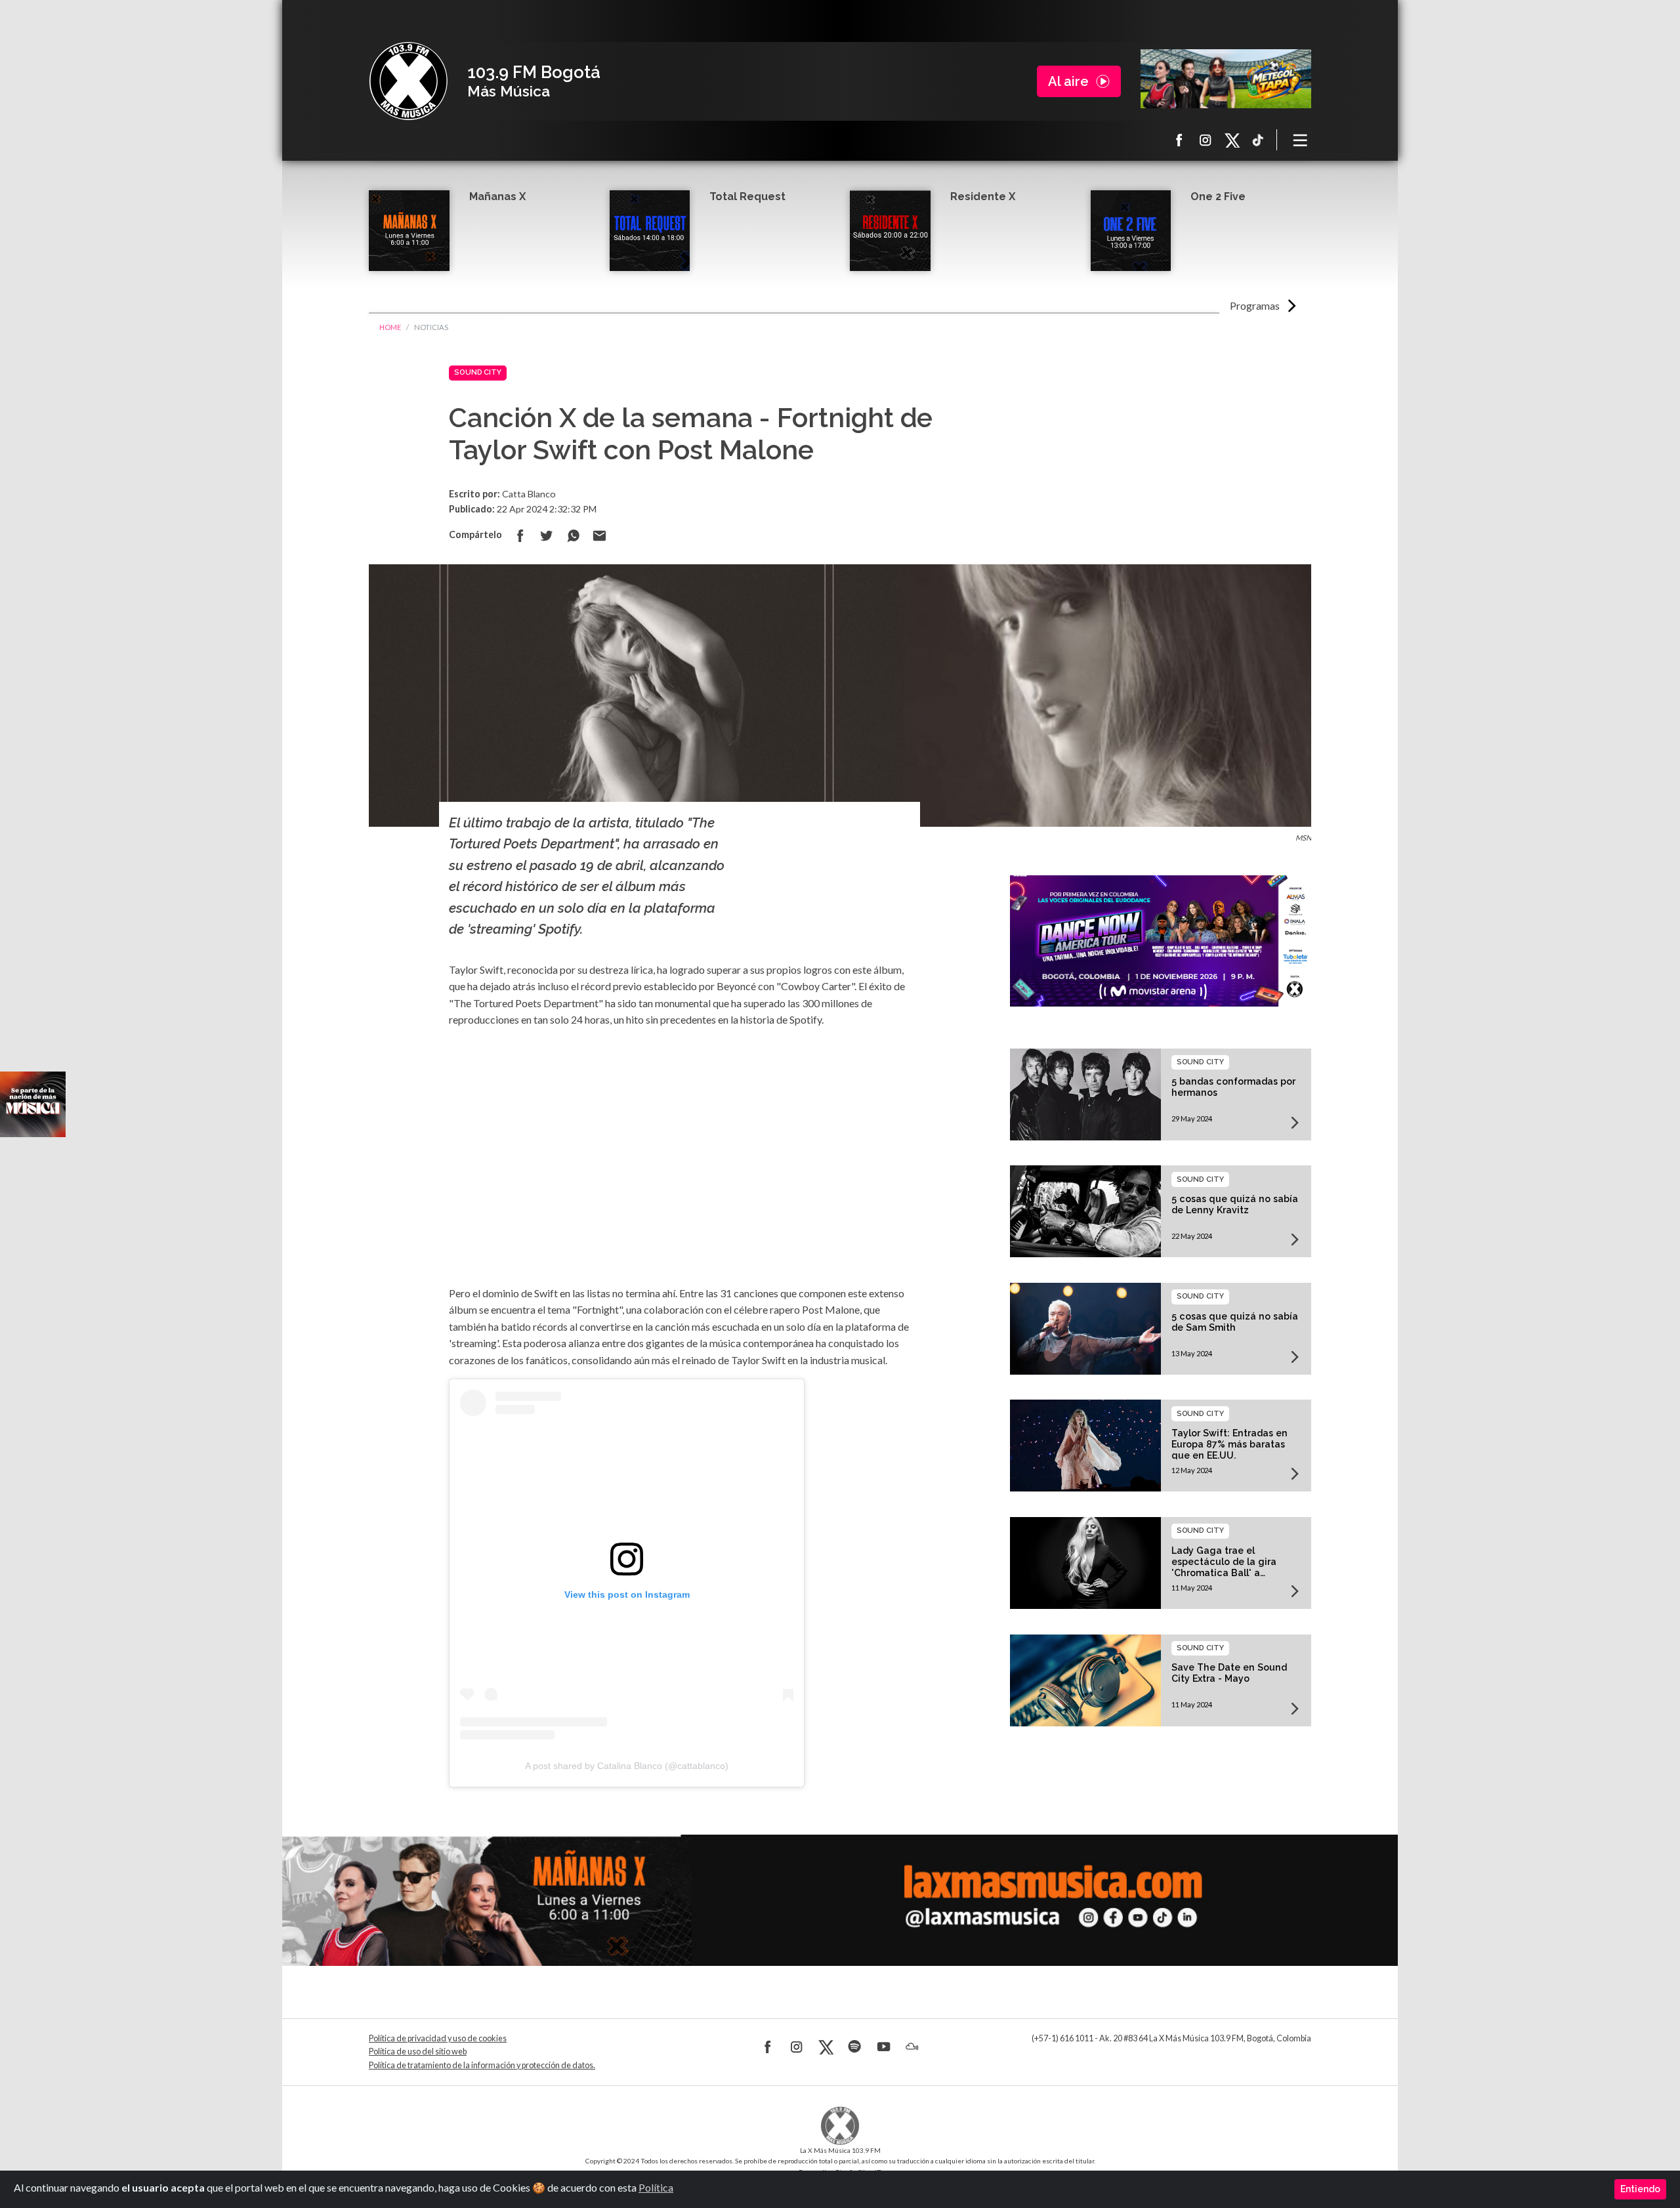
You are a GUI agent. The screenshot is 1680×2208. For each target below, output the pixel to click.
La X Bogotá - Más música (408, 81)
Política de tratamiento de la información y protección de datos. (482, 2065)
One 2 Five (1218, 197)
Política (656, 2187)
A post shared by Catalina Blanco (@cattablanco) (627, 1766)
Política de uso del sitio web (418, 2052)
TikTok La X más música (1258, 140)
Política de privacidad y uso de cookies (438, 2038)
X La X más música (1232, 140)
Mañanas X (497, 197)
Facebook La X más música (1179, 140)
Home (390, 327)
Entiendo (1640, 2189)
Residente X (983, 197)
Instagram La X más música (1206, 140)
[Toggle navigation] (1301, 140)
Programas (1255, 305)
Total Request (747, 197)
